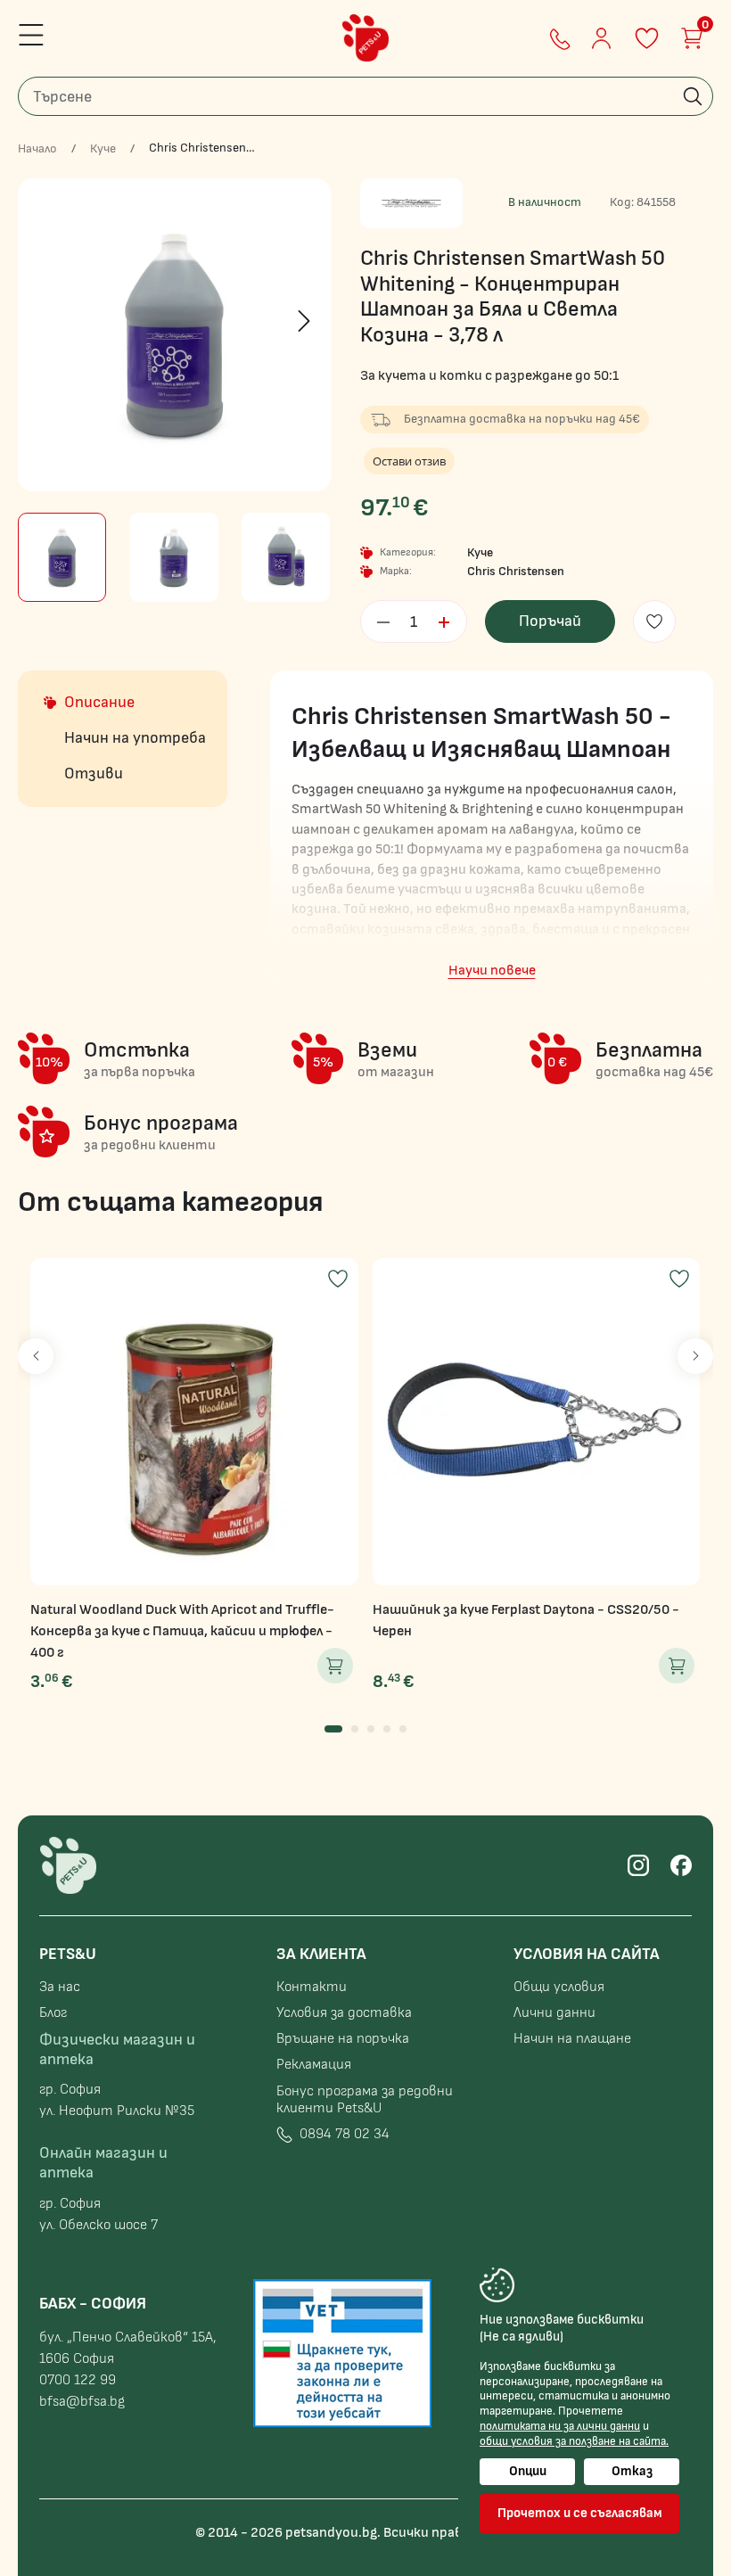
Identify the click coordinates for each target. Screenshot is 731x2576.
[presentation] (45, 321)
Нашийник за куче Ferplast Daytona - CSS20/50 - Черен (526, 1621)
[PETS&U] (365, 38)
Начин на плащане (572, 2039)
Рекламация (314, 2065)
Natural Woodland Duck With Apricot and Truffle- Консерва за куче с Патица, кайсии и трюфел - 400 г (182, 1631)
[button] (333, 1729)
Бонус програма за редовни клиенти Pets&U (365, 2100)
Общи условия (559, 1987)
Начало (37, 149)
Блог (53, 2013)
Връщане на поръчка (343, 2039)
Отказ (632, 2471)
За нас (60, 1987)
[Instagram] (638, 1865)
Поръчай (550, 621)
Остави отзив (409, 461)
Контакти (312, 1987)
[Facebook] (681, 1865)
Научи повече (492, 971)
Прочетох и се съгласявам (580, 2513)
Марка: (396, 571)
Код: (622, 202)
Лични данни (554, 2013)
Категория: (408, 552)
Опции (528, 2471)
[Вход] (601, 38)
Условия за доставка (344, 2013)
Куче (103, 149)
